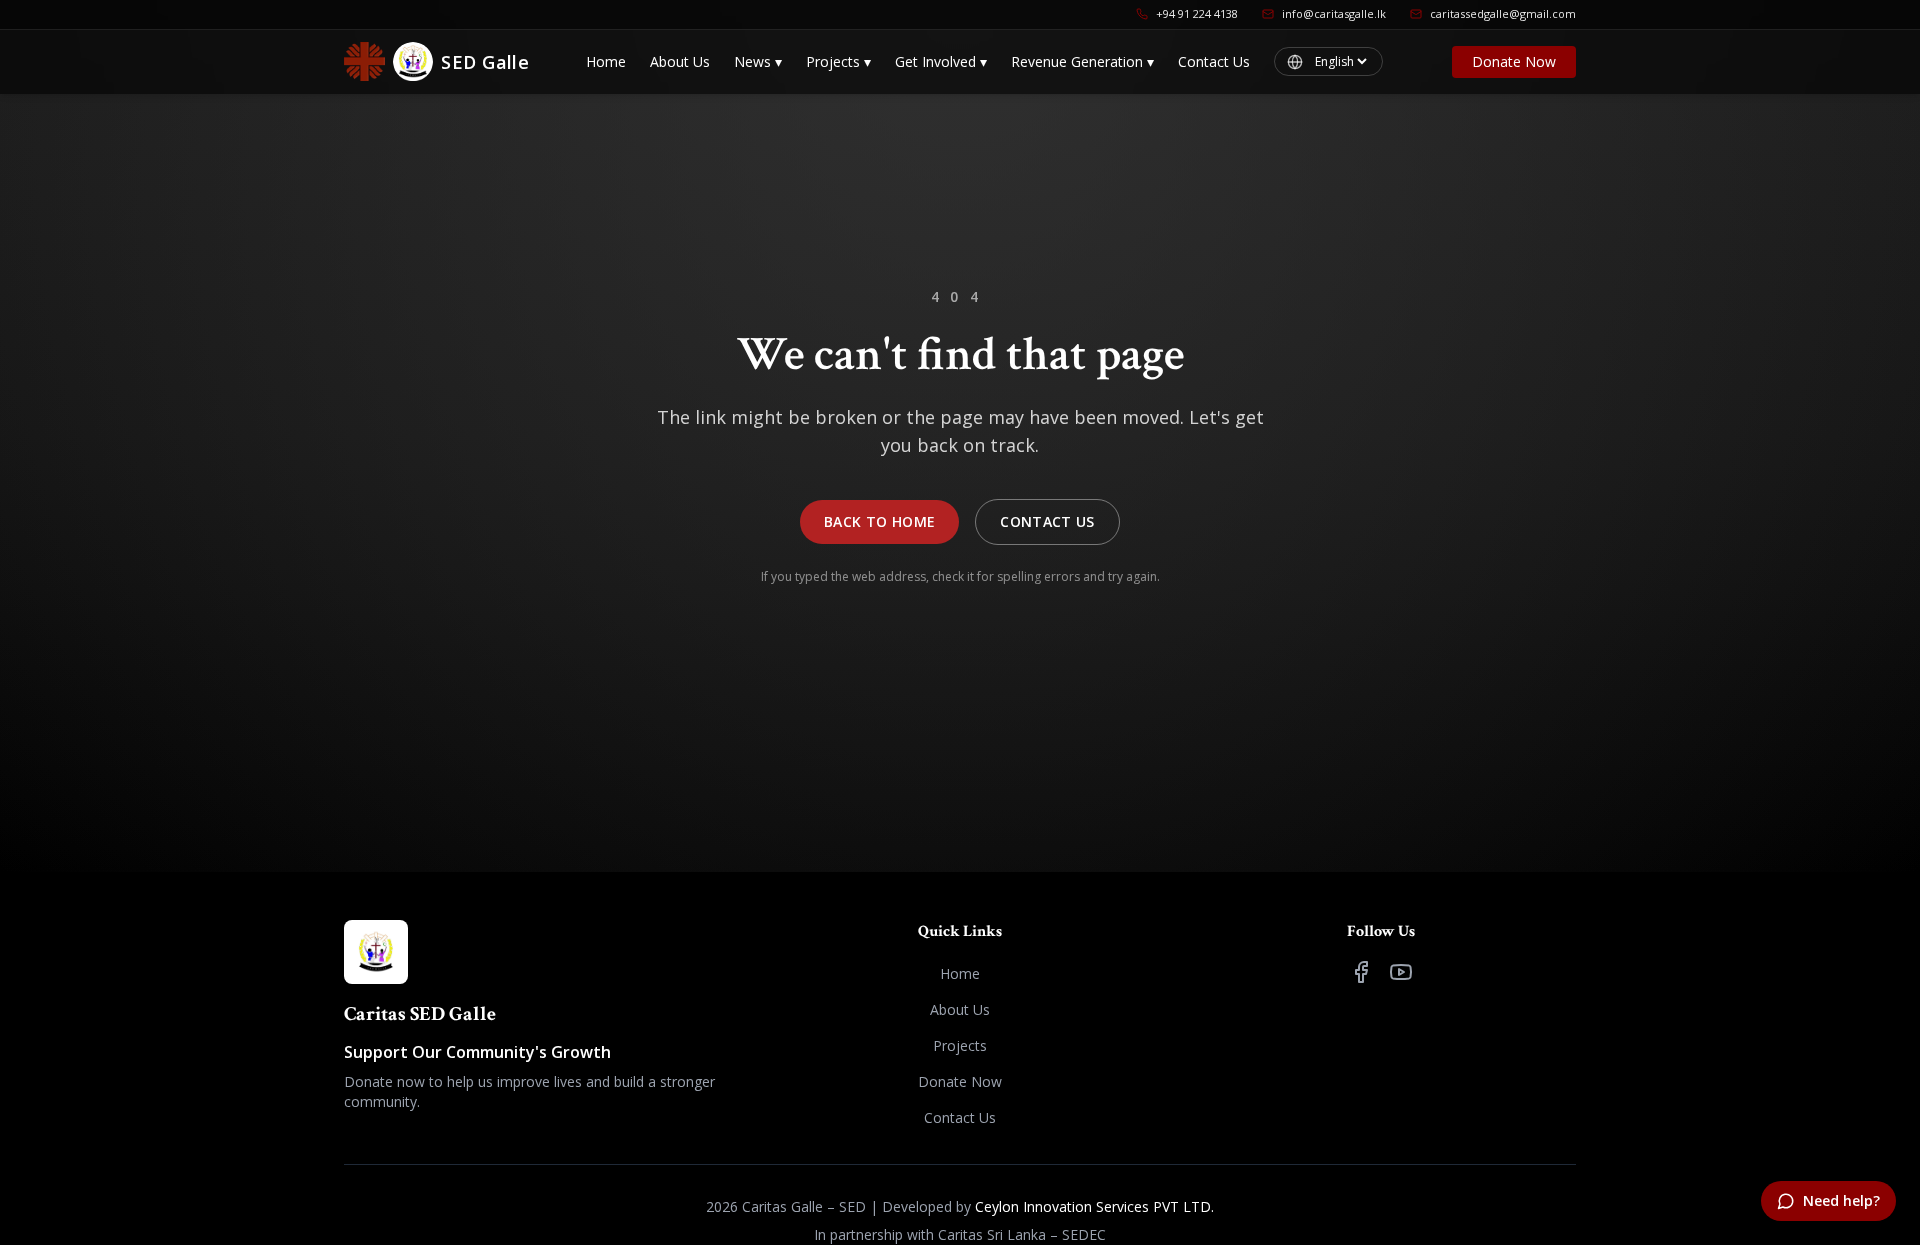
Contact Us (1214, 61)
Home (606, 61)
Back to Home (879, 521)
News (758, 61)
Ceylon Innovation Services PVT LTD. (1094, 1206)
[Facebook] (1361, 972)
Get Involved (941, 61)
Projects (838, 61)
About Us (680, 61)
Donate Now (1514, 61)
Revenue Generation (1082, 61)
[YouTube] (1401, 972)
